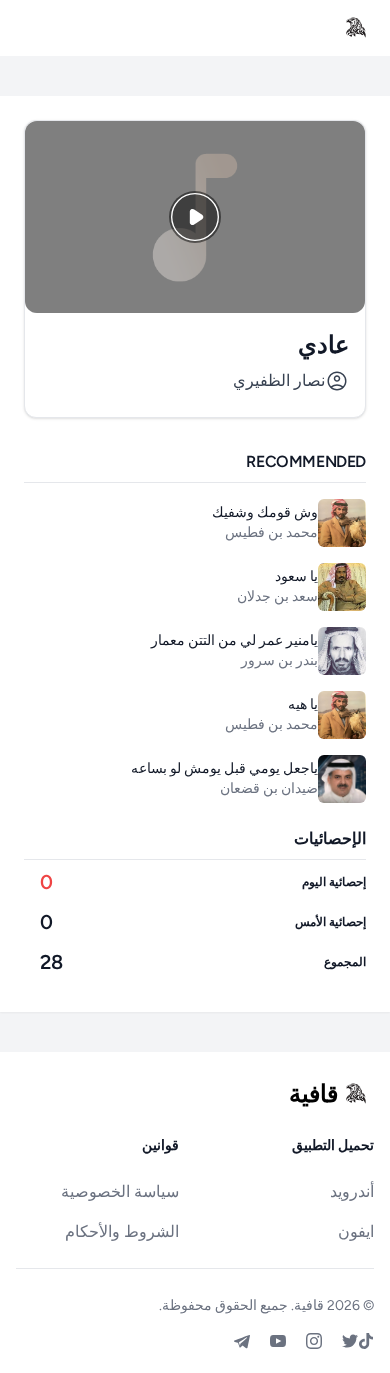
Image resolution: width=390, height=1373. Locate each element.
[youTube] (278, 1341)
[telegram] (242, 1341)
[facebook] (366, 1341)
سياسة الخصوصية (120, 1191)
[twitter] (350, 1341)
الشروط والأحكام (122, 1231)
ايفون (356, 1231)
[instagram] (314, 1341)
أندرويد (352, 1191)
